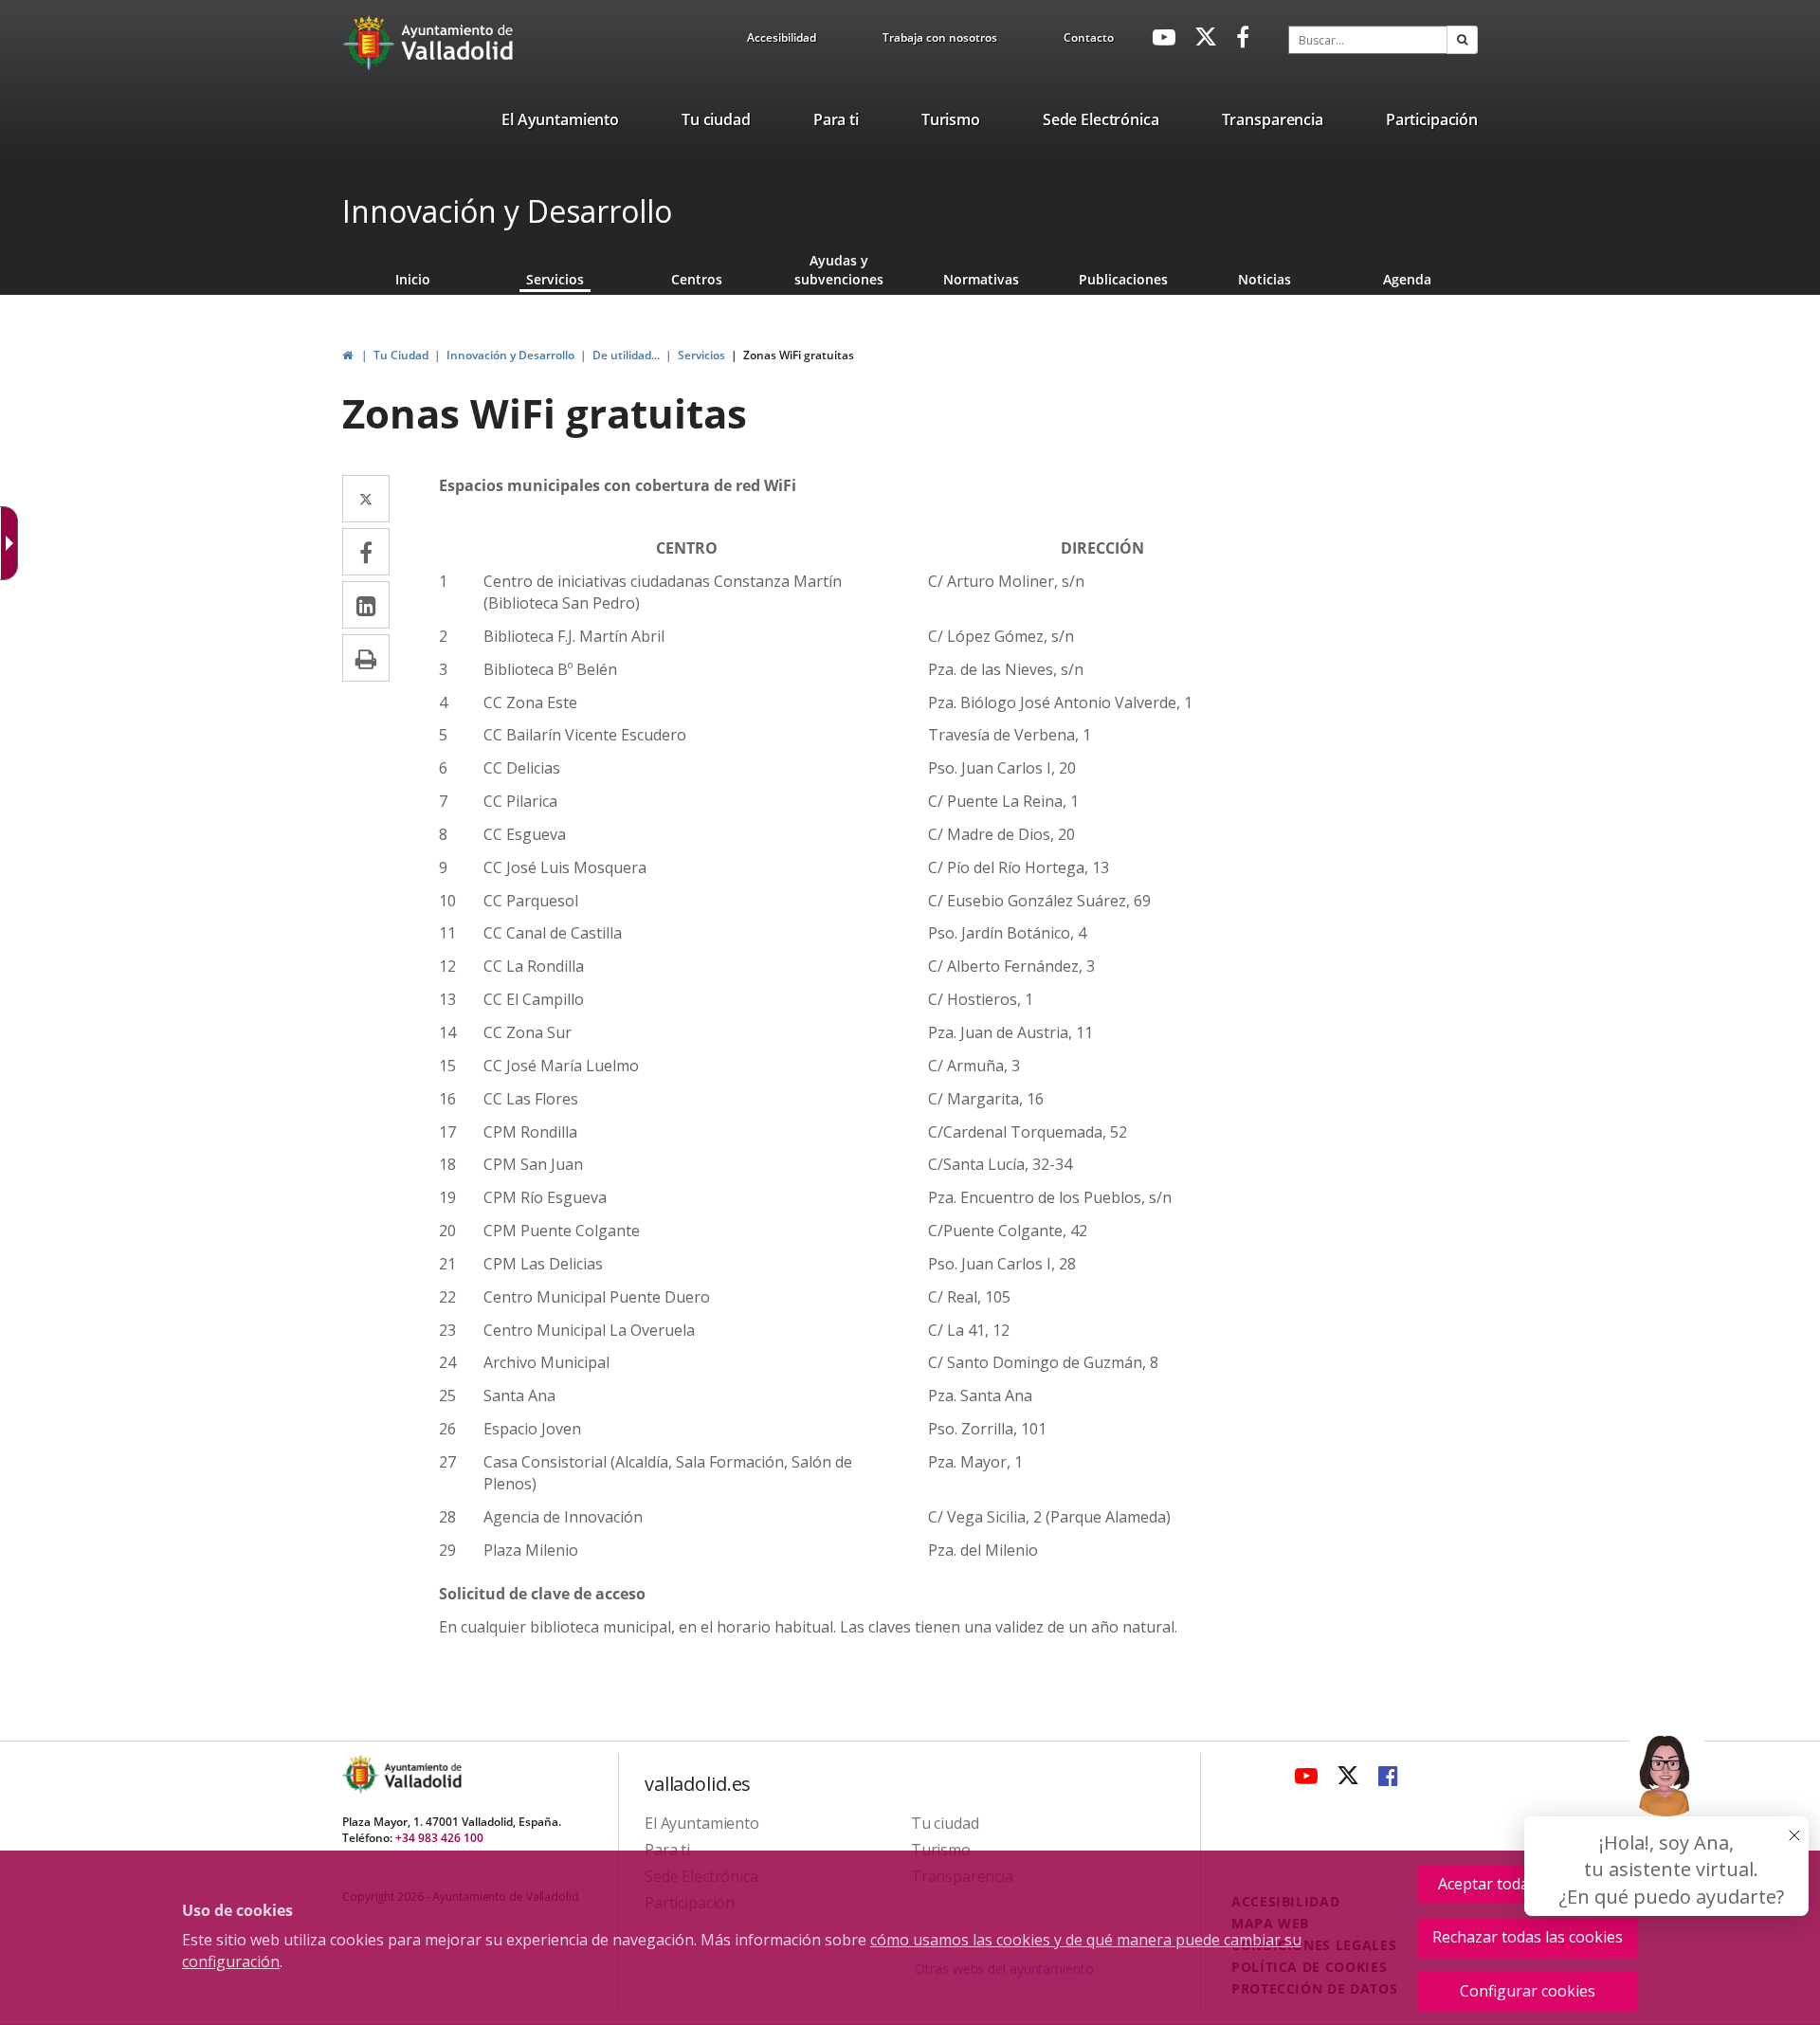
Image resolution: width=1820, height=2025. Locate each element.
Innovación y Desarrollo (507, 211)
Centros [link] (697, 279)
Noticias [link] (1265, 279)
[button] (1462, 40)
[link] (782, 41)
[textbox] (1368, 40)
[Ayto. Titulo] (422, 1774)
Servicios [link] (555, 279)
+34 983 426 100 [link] (439, 1838)
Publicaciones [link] (1123, 279)
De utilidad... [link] (626, 355)
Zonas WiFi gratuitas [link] (799, 355)
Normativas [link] (981, 279)
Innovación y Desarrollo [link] (510, 355)
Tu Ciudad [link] (401, 355)
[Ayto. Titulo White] (458, 43)
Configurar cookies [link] (1528, 1991)
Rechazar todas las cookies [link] (1528, 1937)
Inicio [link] (413, 279)
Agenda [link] (1407, 279)
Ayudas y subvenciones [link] (839, 270)
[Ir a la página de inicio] (371, 43)
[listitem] (560, 123)
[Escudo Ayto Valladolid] (362, 1774)
